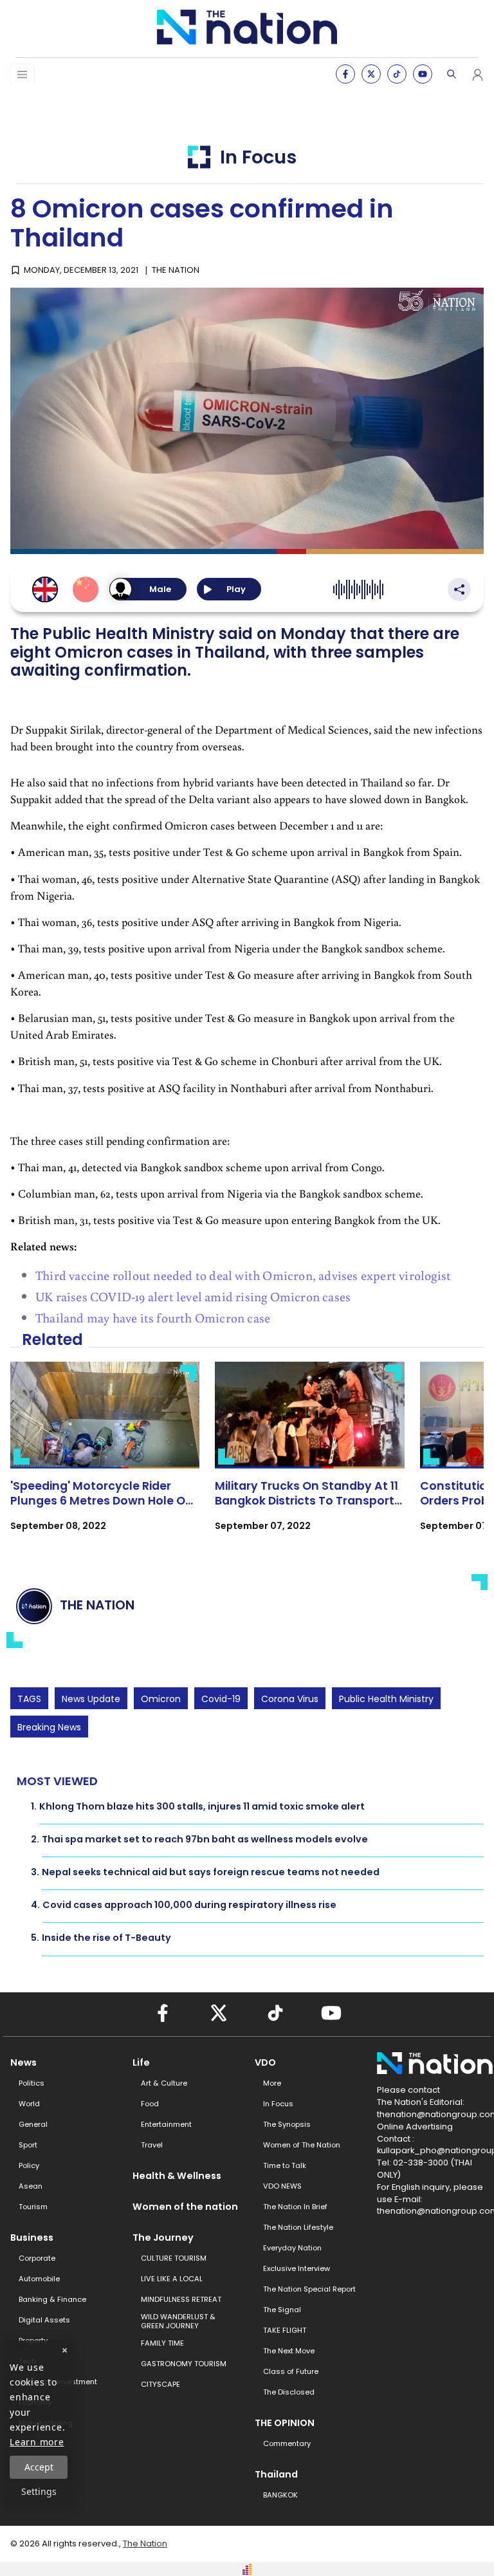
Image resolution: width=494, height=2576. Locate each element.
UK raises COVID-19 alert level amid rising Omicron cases (193, 1296)
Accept (39, 2467)
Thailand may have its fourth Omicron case (153, 1317)
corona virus (290, 1699)
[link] (105, 1458)
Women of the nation (185, 2207)
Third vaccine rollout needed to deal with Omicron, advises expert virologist (243, 1275)
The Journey (163, 2238)
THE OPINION (285, 2423)
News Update (91, 1699)
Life (141, 2062)
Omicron (161, 1699)
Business (32, 2238)
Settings (39, 2491)
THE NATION (176, 270)
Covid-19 (221, 1699)
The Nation (145, 2544)
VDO (265, 2062)
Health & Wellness (177, 2176)
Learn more (37, 2442)
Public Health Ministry (386, 1699)
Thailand (276, 2474)
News (23, 2062)
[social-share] (345, 74)
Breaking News (49, 1727)
